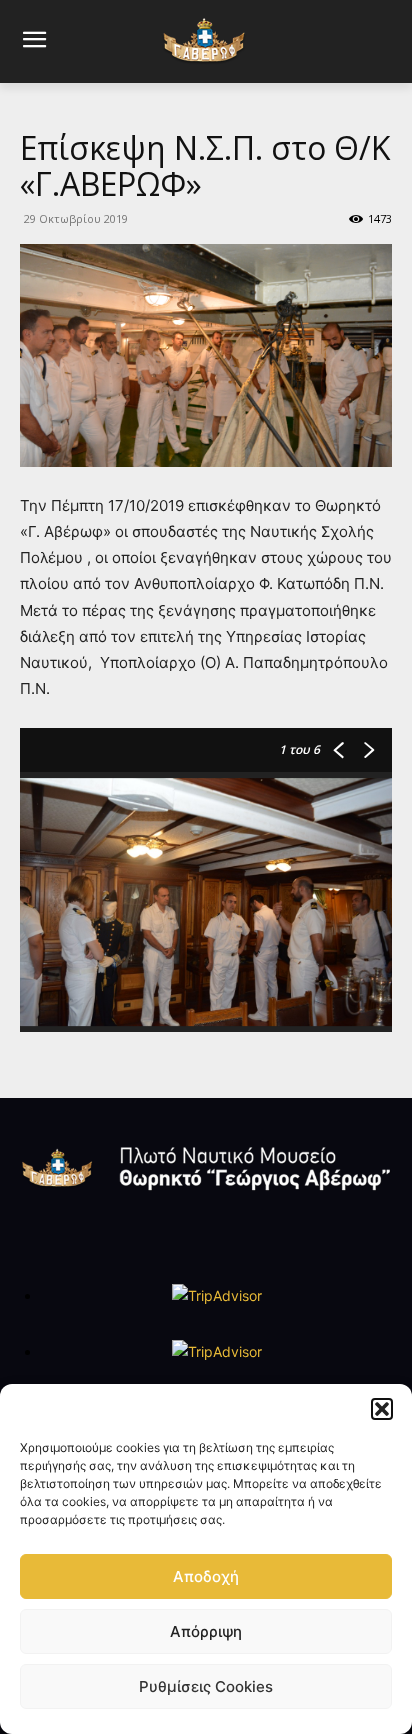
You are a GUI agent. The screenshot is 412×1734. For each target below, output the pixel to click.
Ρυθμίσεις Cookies (206, 1686)
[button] (382, 1409)
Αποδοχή (206, 1576)
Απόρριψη (206, 1631)
